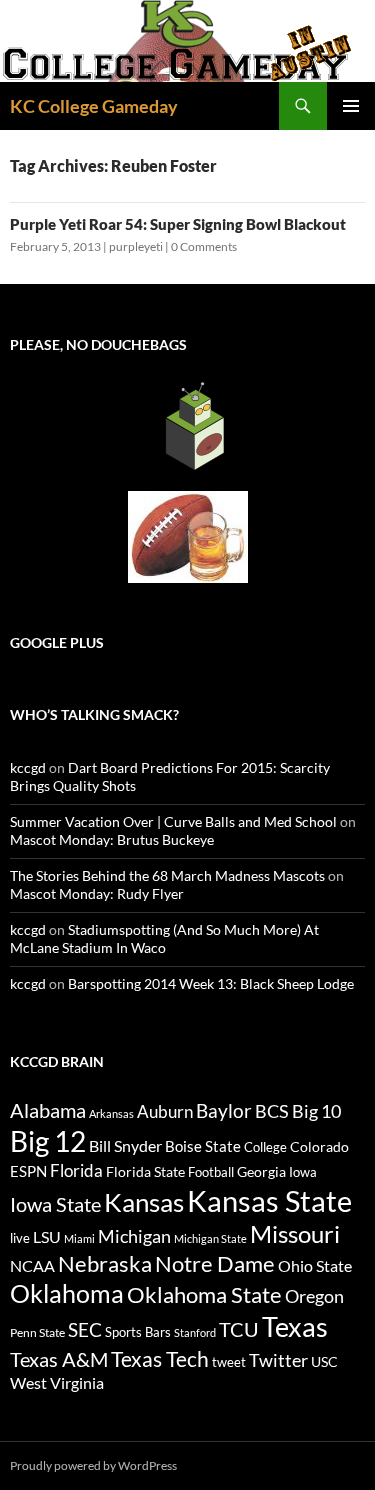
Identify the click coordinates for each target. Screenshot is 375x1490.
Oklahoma (67, 1293)
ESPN (28, 1171)
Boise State (203, 1146)
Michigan (134, 1236)
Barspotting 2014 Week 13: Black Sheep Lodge (211, 983)
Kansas (144, 1202)
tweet (229, 1362)
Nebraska (105, 1263)
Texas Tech (160, 1358)
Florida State (145, 1171)
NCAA (32, 1265)
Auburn (165, 1111)
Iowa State (55, 1204)
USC (324, 1362)
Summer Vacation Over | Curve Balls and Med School (173, 821)
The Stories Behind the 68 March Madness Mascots (167, 875)
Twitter (278, 1360)
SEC (85, 1329)
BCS (272, 1111)
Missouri (295, 1234)
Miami (79, 1238)
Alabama (48, 1110)
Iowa (303, 1172)
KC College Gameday (94, 106)
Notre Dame (215, 1263)
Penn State (37, 1332)
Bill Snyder (125, 1145)
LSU (47, 1236)
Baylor (224, 1110)
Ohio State (315, 1265)
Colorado (319, 1146)
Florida (76, 1170)
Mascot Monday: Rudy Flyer (97, 893)
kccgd (28, 767)
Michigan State (210, 1238)
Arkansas (111, 1113)
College (265, 1147)
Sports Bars (138, 1332)
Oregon (314, 1296)
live (20, 1238)
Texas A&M (59, 1359)
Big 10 (316, 1111)
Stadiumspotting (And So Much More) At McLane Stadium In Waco (164, 938)
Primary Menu (351, 106)
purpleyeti (136, 246)
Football (211, 1172)
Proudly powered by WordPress (93, 1465)
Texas (295, 1326)
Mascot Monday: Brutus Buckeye (112, 839)
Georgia (261, 1171)
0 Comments (204, 246)
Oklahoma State (204, 1294)
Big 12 (48, 1141)
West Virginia (57, 1382)
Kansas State (269, 1200)
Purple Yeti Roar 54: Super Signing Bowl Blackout (178, 224)
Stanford (195, 1332)
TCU (239, 1329)
